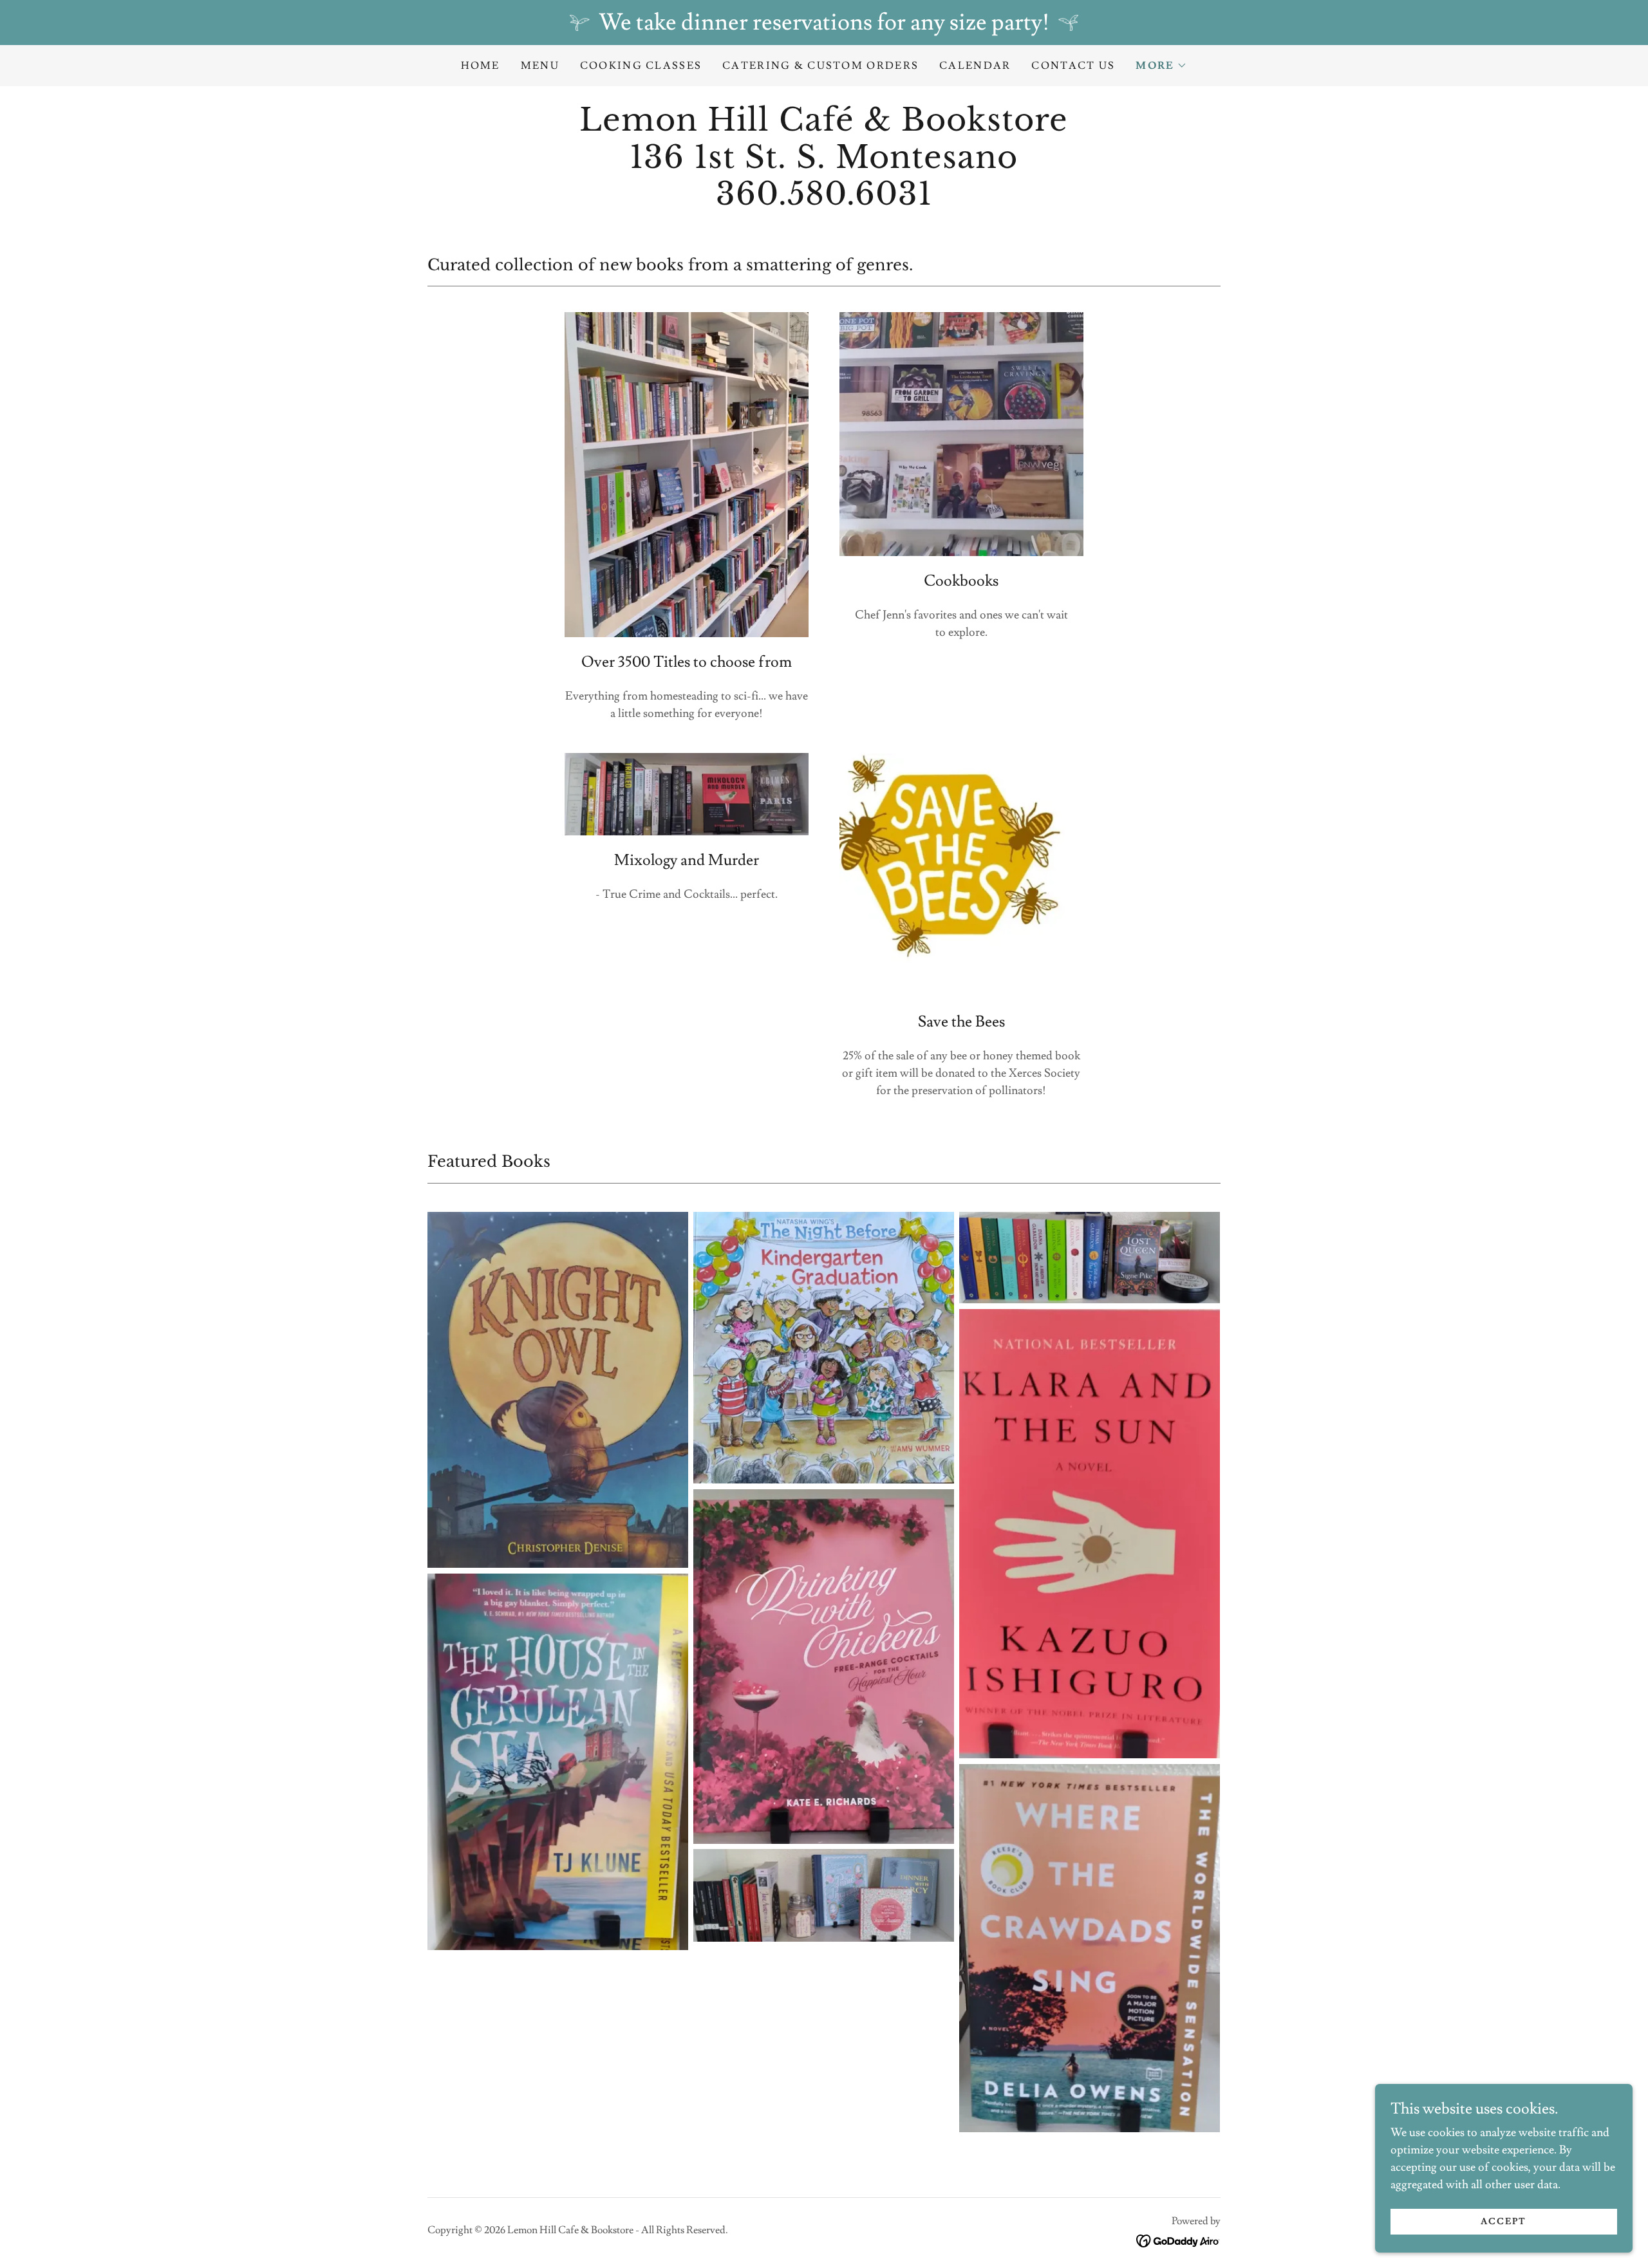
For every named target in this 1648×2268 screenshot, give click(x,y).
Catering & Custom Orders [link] (820, 66)
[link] (824, 201)
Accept (1503, 2222)
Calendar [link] (975, 66)
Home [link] (481, 66)
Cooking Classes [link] (641, 66)
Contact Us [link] (1073, 66)
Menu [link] (540, 66)
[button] (1161, 66)
